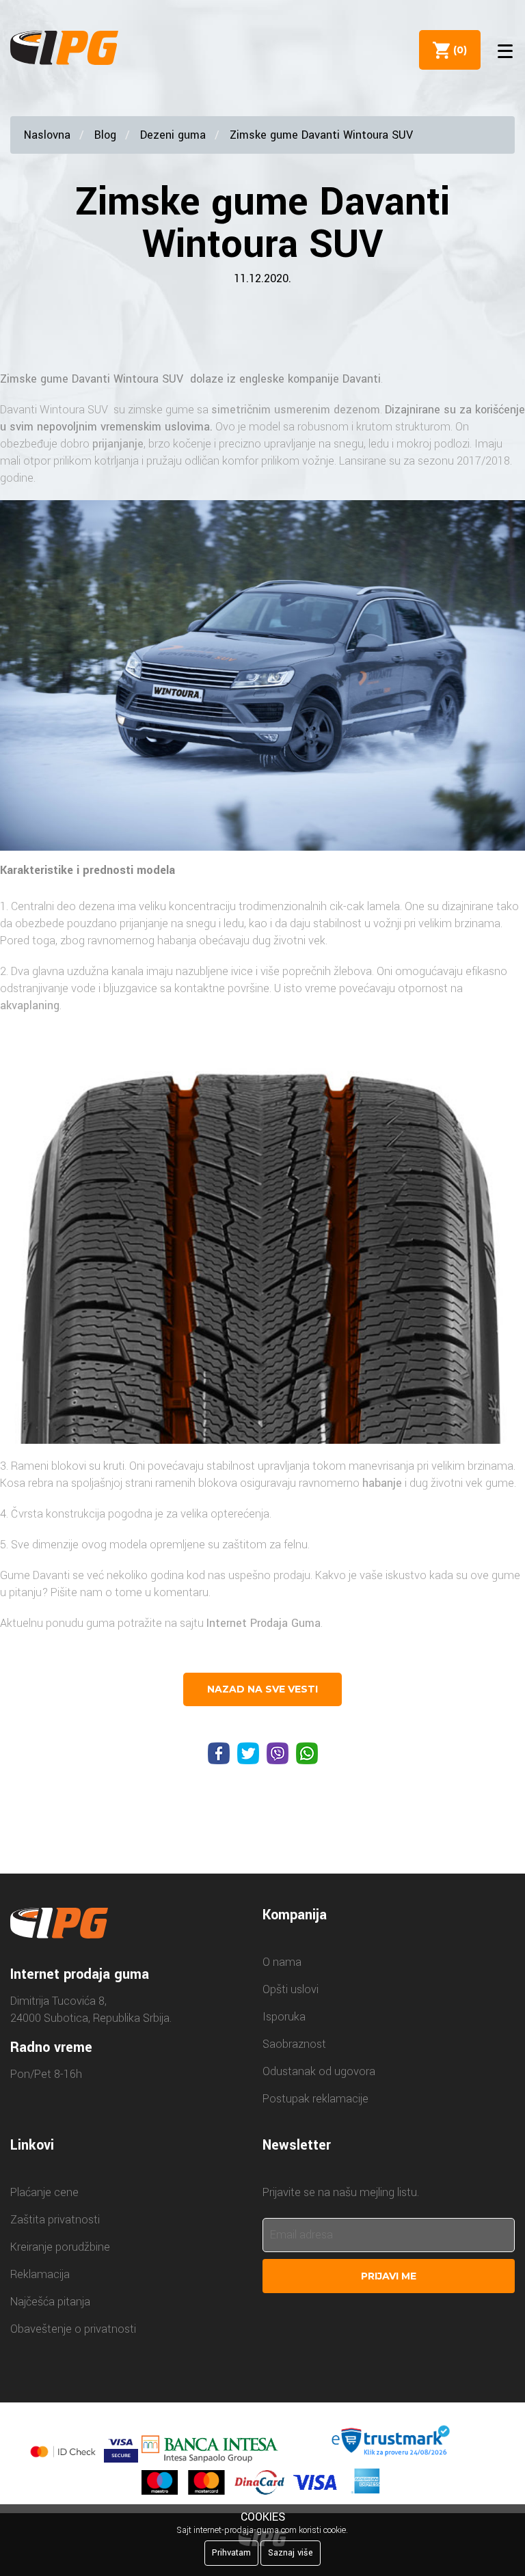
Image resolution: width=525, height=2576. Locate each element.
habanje (382, 1483)
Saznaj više (291, 2553)
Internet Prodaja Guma (264, 1623)
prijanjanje (118, 444)
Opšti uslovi (291, 1989)
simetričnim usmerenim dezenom (296, 410)
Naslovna (47, 135)
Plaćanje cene (44, 2192)
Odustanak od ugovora (319, 2071)
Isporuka (284, 2017)
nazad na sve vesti (262, 1689)
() (457, 50)
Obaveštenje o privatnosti (73, 2329)
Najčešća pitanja (50, 2302)
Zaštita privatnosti (55, 2220)
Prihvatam (231, 2553)
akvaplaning (30, 1005)
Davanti (362, 379)
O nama (282, 1962)
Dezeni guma (173, 135)
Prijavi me (389, 2276)
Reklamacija (40, 2274)
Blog (105, 135)
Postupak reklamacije (315, 2099)
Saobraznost (294, 2044)
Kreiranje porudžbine (60, 2247)
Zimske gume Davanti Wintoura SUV (321, 135)
